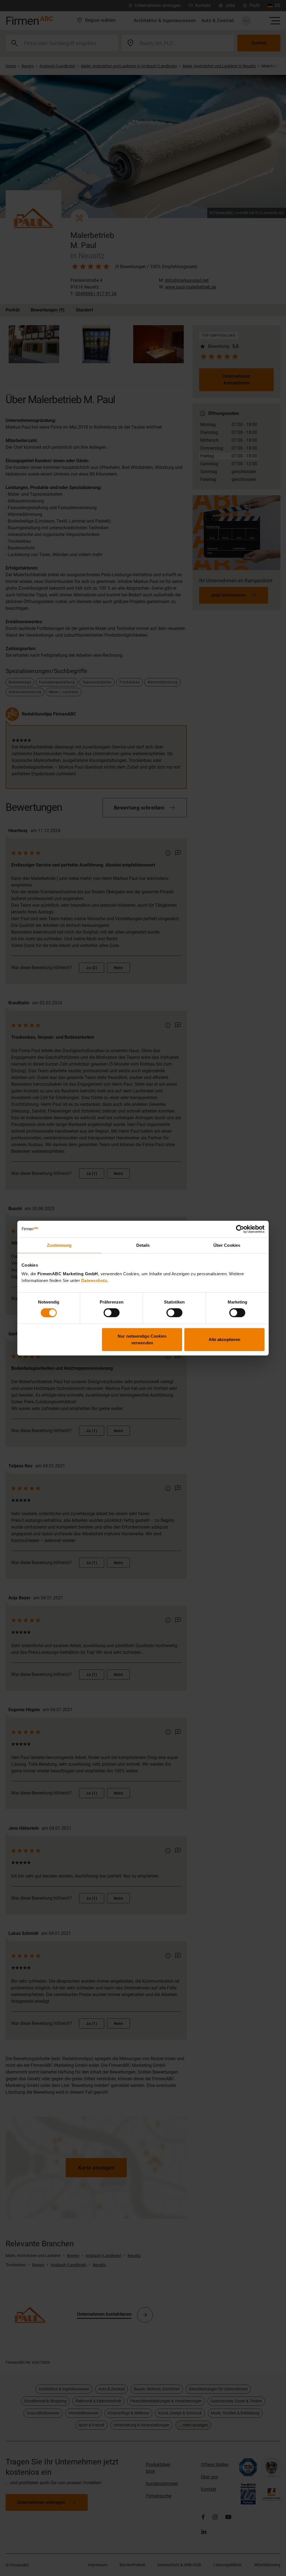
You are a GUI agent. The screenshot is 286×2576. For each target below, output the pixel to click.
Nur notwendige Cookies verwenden (142, 1339)
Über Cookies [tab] (227, 1245)
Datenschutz (94, 1280)
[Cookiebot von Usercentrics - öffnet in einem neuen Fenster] (240, 1229)
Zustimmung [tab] (59, 1245)
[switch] (112, 1313)
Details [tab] (143, 1245)
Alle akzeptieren (225, 1339)
